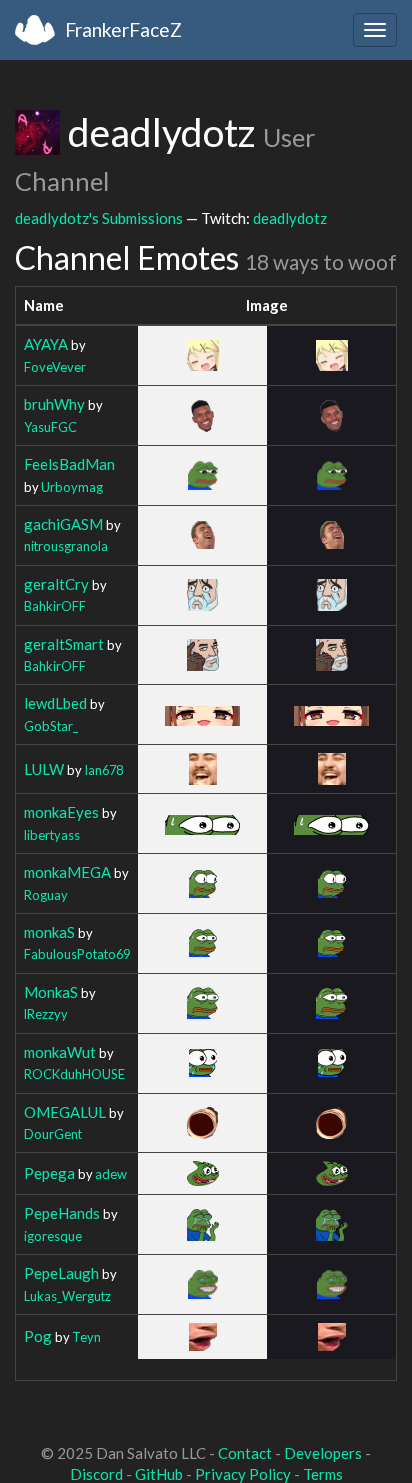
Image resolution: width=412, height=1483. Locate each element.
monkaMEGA (67, 872)
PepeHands (62, 1213)
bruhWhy (54, 404)
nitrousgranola (66, 546)
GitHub (159, 1474)
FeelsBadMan (69, 464)
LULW (44, 769)
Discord (96, 1474)
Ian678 (103, 770)
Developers (323, 1453)
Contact (245, 1453)
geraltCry (56, 584)
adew (111, 1174)
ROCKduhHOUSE (74, 1074)
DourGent (53, 1134)
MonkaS (51, 992)
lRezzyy (46, 1014)
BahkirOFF (55, 606)
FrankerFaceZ (123, 29)
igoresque (53, 1236)
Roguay (46, 895)
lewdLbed (55, 703)
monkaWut (60, 1052)
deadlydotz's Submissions (99, 218)
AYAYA (46, 344)
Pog (38, 1336)
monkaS (49, 932)
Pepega (49, 1173)
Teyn (86, 1337)
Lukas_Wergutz (67, 1296)
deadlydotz (290, 218)
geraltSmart (64, 644)
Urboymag (72, 487)
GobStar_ (51, 726)
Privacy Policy (243, 1474)
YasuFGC (50, 427)
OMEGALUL (65, 1112)
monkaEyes (61, 812)
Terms (323, 1474)
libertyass (52, 835)
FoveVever (55, 367)
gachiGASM (63, 524)
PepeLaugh (61, 1273)
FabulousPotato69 (77, 954)
